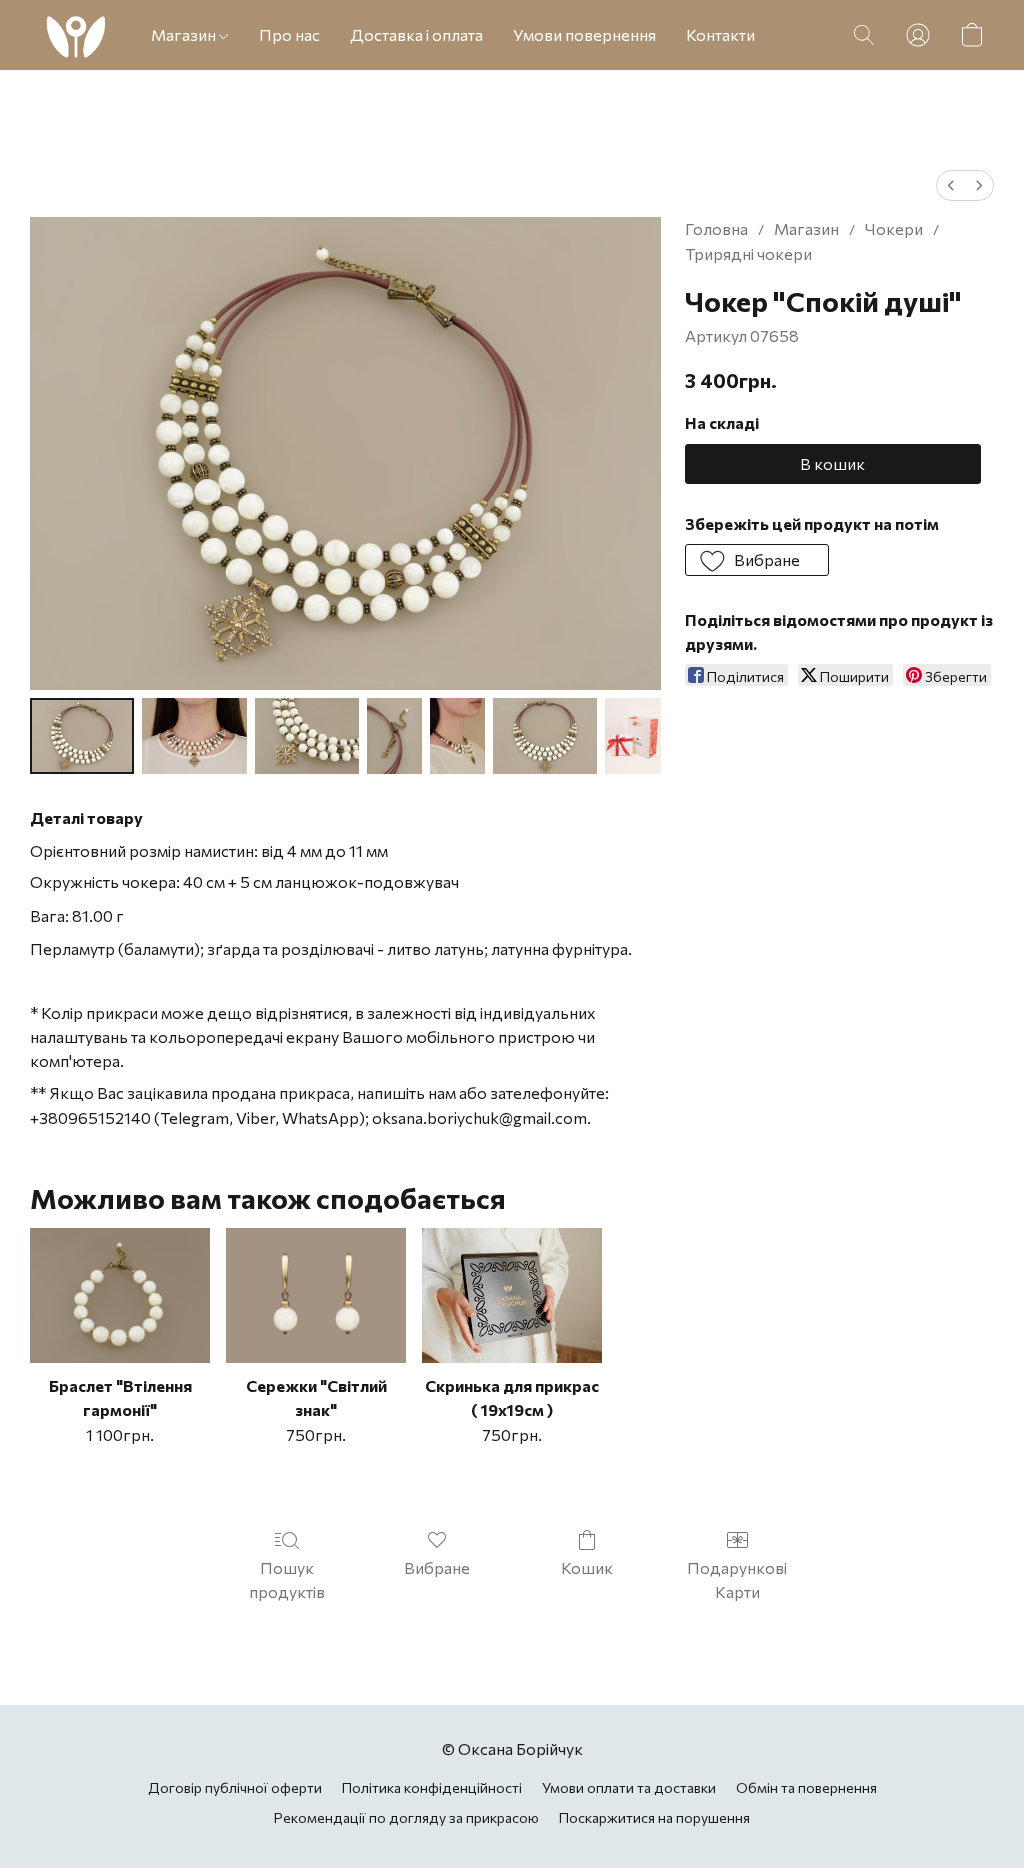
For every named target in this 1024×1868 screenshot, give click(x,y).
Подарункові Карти (737, 1579)
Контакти (720, 34)
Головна (716, 228)
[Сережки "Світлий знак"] (316, 1295)
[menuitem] (951, 185)
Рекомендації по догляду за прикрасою (406, 1817)
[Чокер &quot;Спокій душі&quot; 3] (394, 736)
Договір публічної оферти (235, 1787)
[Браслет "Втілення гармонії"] (120, 1295)
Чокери (894, 228)
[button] (75, 35)
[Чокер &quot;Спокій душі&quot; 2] (307, 736)
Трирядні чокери (748, 253)
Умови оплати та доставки (629, 1787)
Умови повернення (584, 34)
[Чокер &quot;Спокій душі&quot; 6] (632, 736)
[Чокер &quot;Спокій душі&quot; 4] (457, 736)
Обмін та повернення (806, 1787)
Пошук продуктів (287, 1579)
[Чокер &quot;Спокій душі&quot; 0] (82, 736)
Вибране (437, 1567)
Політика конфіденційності (432, 1787)
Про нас (289, 34)
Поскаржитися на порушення (654, 1817)
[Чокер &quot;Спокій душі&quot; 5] (545, 736)
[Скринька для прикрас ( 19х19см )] (512, 1295)
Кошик (587, 1567)
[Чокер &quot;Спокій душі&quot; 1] (194, 736)
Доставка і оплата (416, 34)
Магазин (185, 34)
